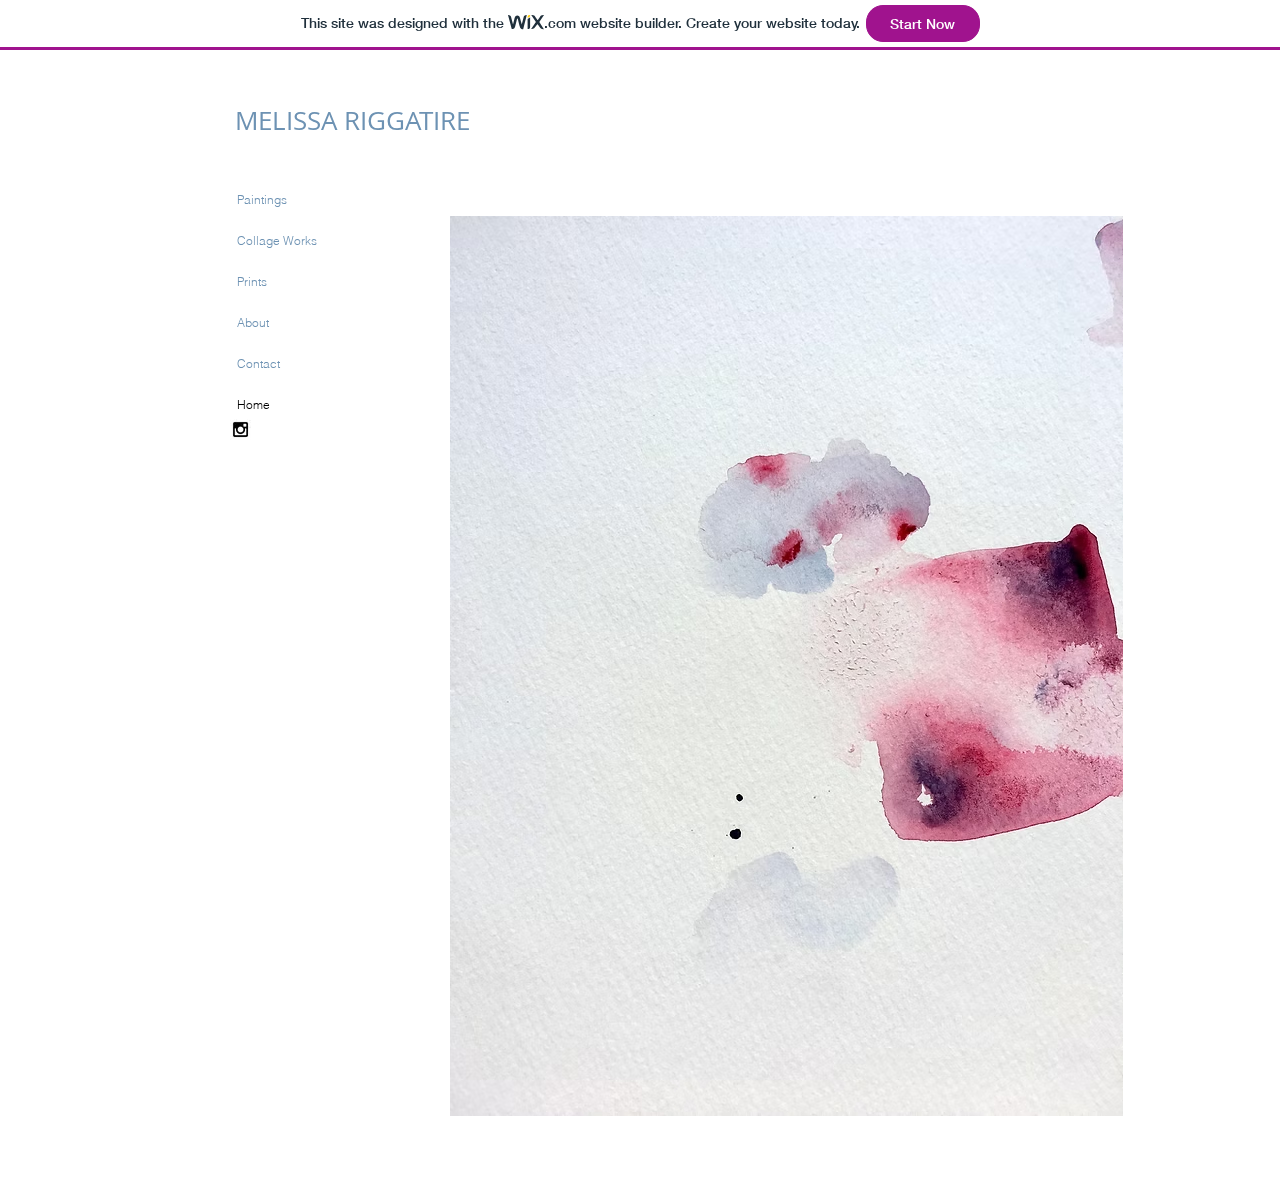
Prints (252, 281)
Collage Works (277, 240)
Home (253, 404)
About (253, 322)
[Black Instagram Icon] (240, 429)
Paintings (262, 199)
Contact (258, 363)
